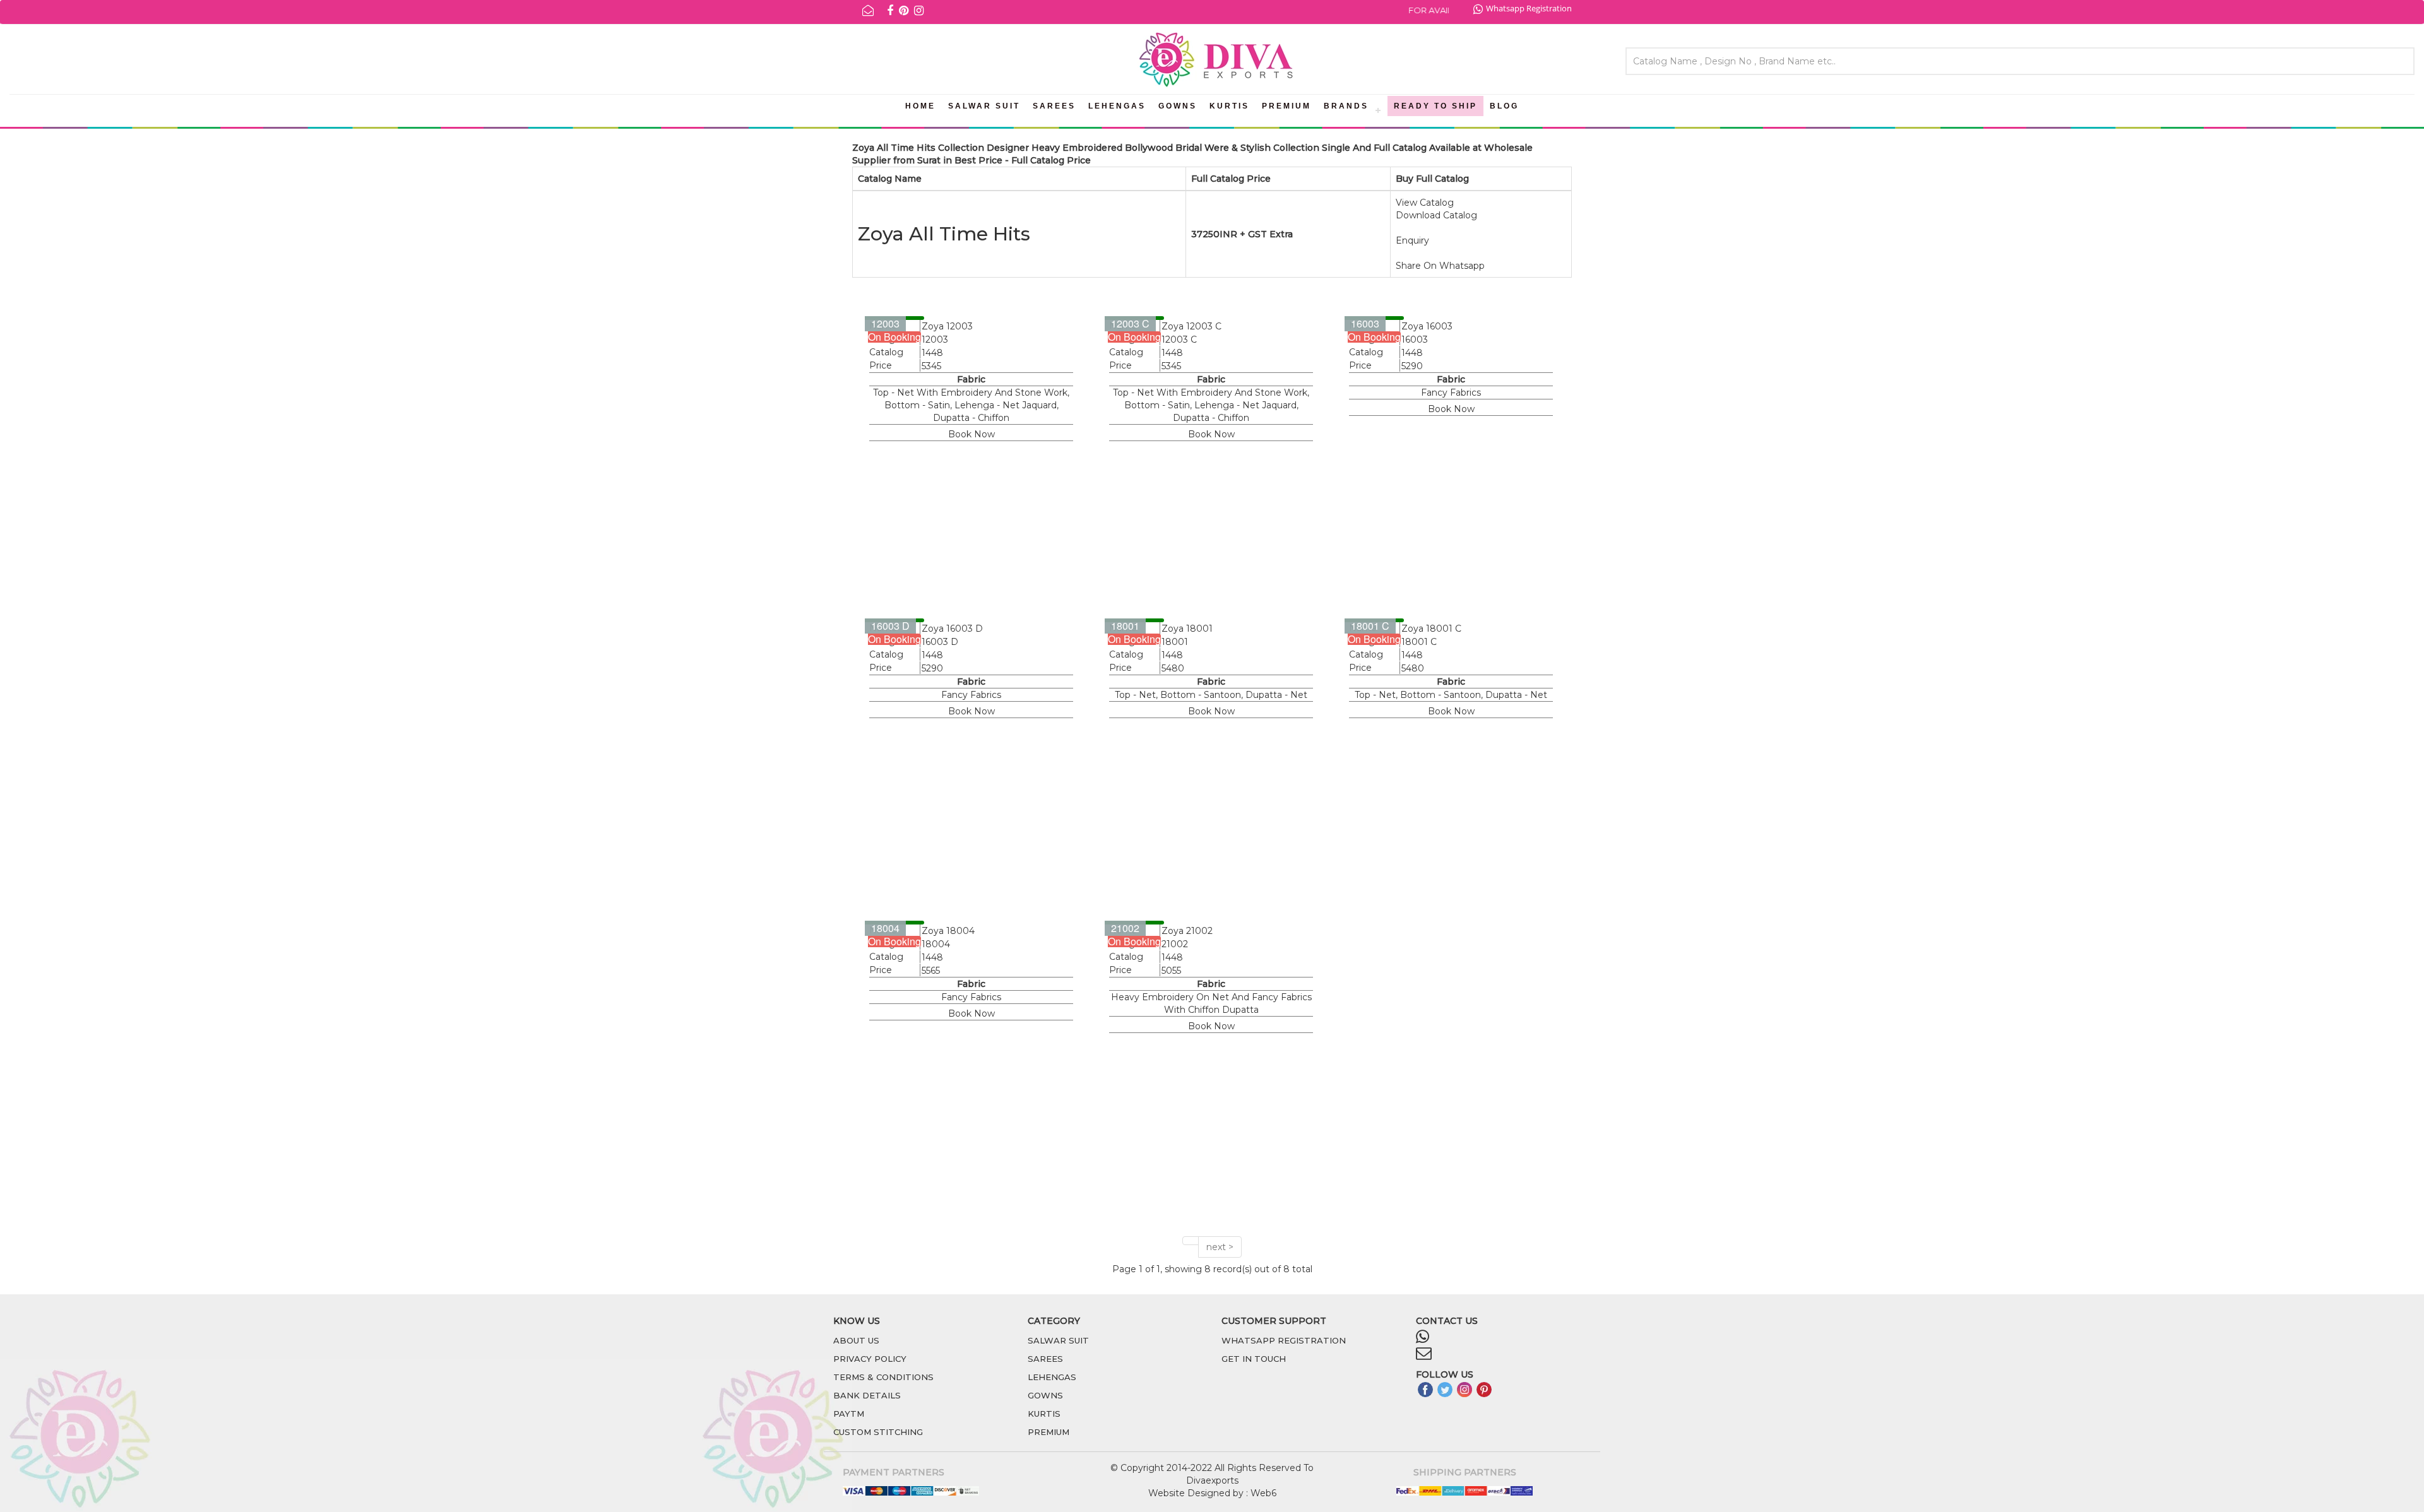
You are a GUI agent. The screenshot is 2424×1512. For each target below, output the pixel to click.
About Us (856, 1340)
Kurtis (1229, 106)
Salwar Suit (984, 106)
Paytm (849, 1414)
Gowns (1178, 106)
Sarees (1054, 106)
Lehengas (1117, 106)
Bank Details (867, 1395)
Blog (1504, 106)
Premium (1286, 106)
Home (920, 106)
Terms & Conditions (883, 1377)
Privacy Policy (870, 1359)
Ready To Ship (1435, 106)
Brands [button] (1346, 106)
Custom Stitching (878, 1432)
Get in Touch (1254, 1359)
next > (1220, 1247)
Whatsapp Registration (1529, 8)
